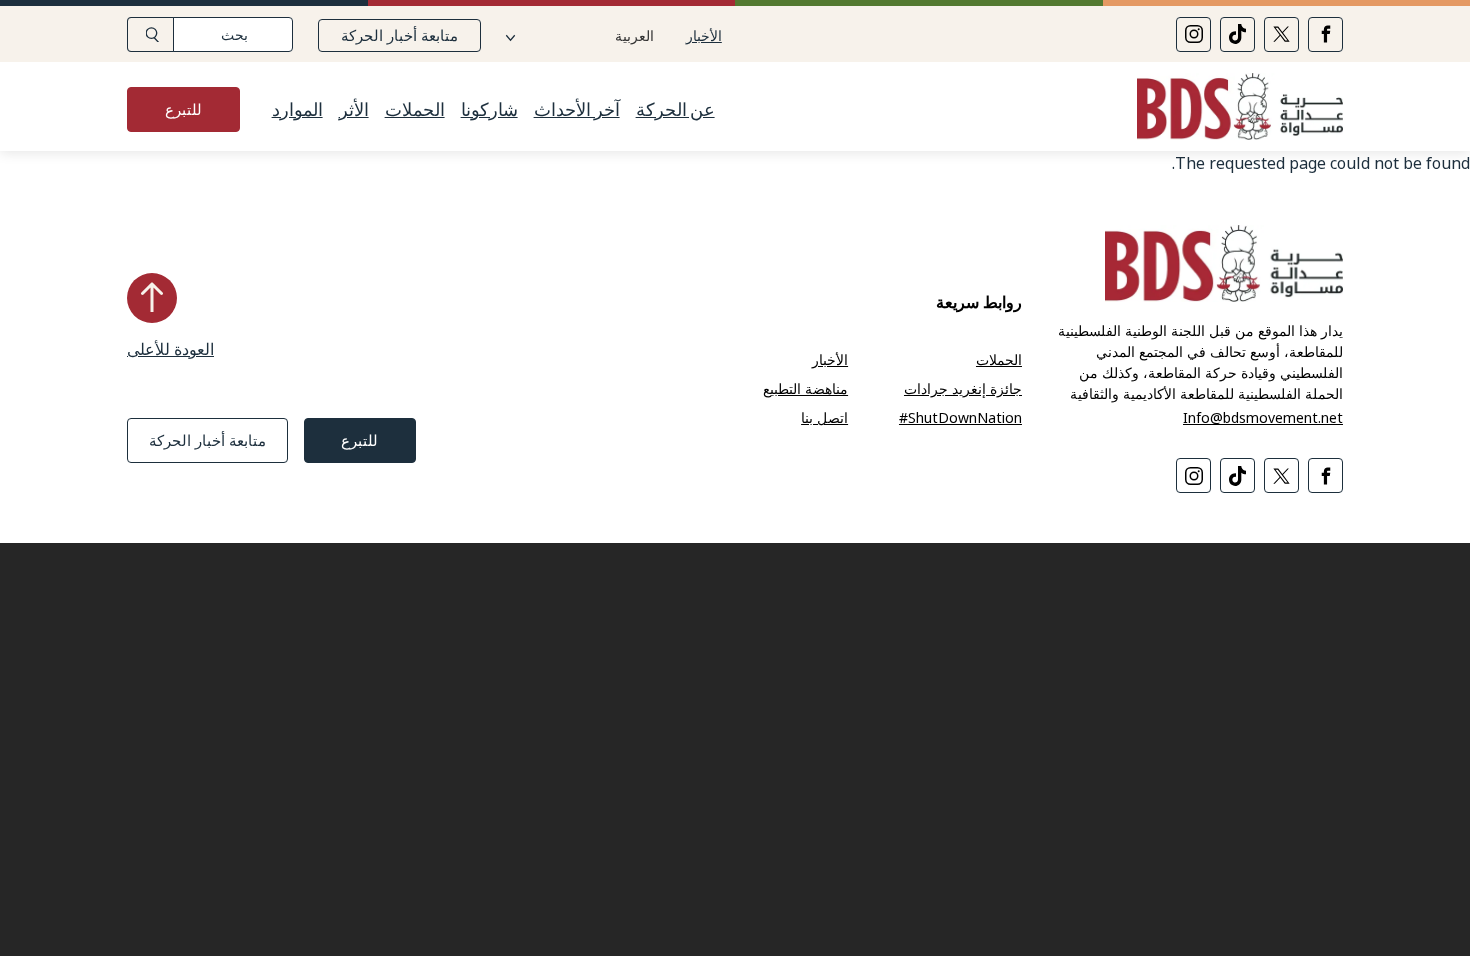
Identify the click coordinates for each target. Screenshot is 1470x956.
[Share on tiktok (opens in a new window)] (1237, 34)
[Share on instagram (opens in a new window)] (1193, 34)
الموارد (297, 110)
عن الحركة (675, 110)
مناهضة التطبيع (805, 388)
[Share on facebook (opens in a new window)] (1325, 34)
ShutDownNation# (960, 417)
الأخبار (704, 35)
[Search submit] (150, 34)
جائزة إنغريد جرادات (963, 388)
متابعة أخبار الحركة (399, 35)
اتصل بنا (824, 417)
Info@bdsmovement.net (1263, 417)
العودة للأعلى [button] (170, 349)
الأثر (354, 110)
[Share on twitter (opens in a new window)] (1281, 34)
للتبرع (183, 109)
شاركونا (489, 110)
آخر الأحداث (577, 110)
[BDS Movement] (1232, 109)
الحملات (415, 110)
